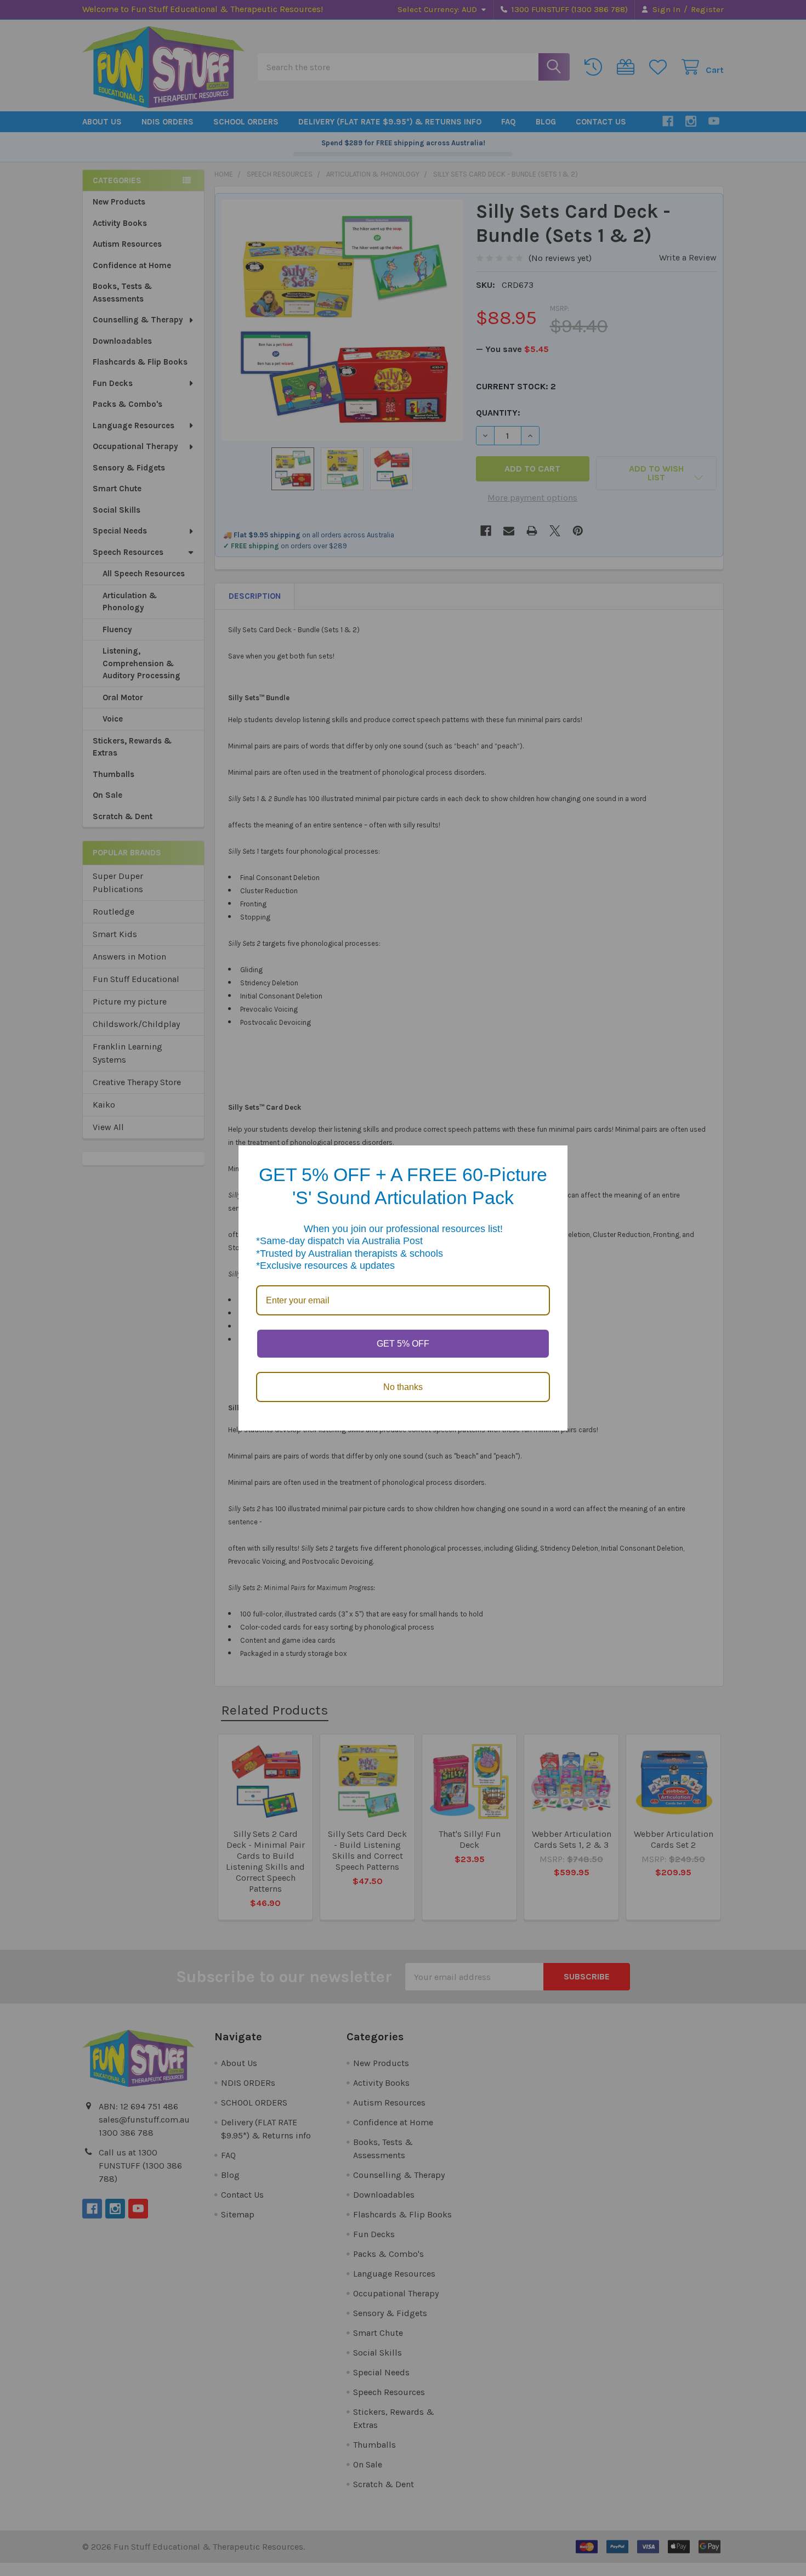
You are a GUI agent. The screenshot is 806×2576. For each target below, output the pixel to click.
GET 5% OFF (403, 1344)
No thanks (403, 1387)
